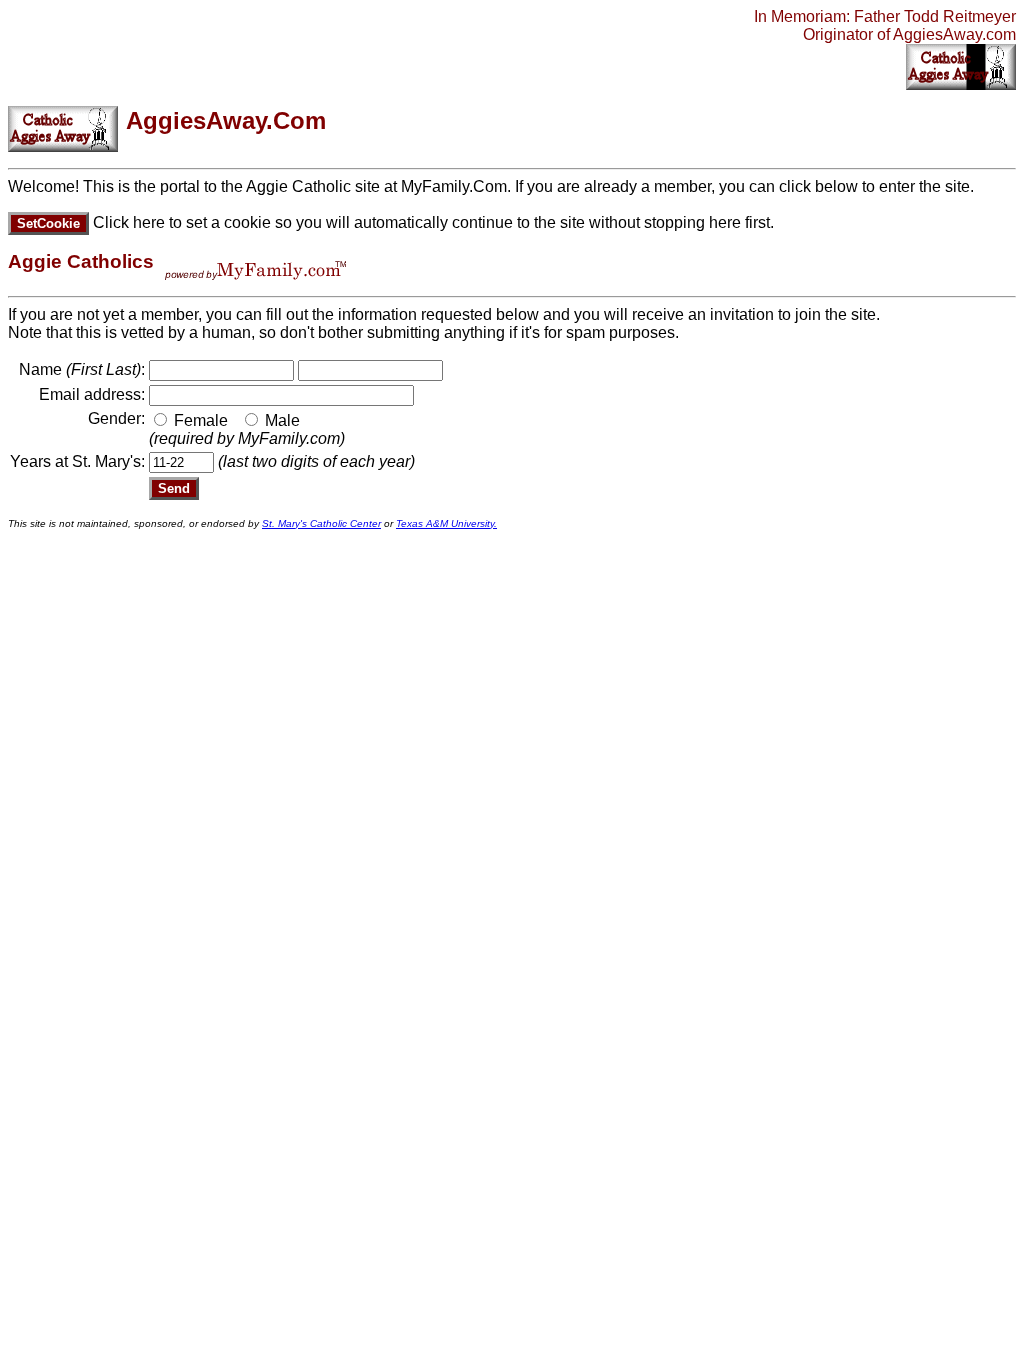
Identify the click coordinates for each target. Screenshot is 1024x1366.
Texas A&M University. (446, 523)
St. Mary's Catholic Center (321, 523)
